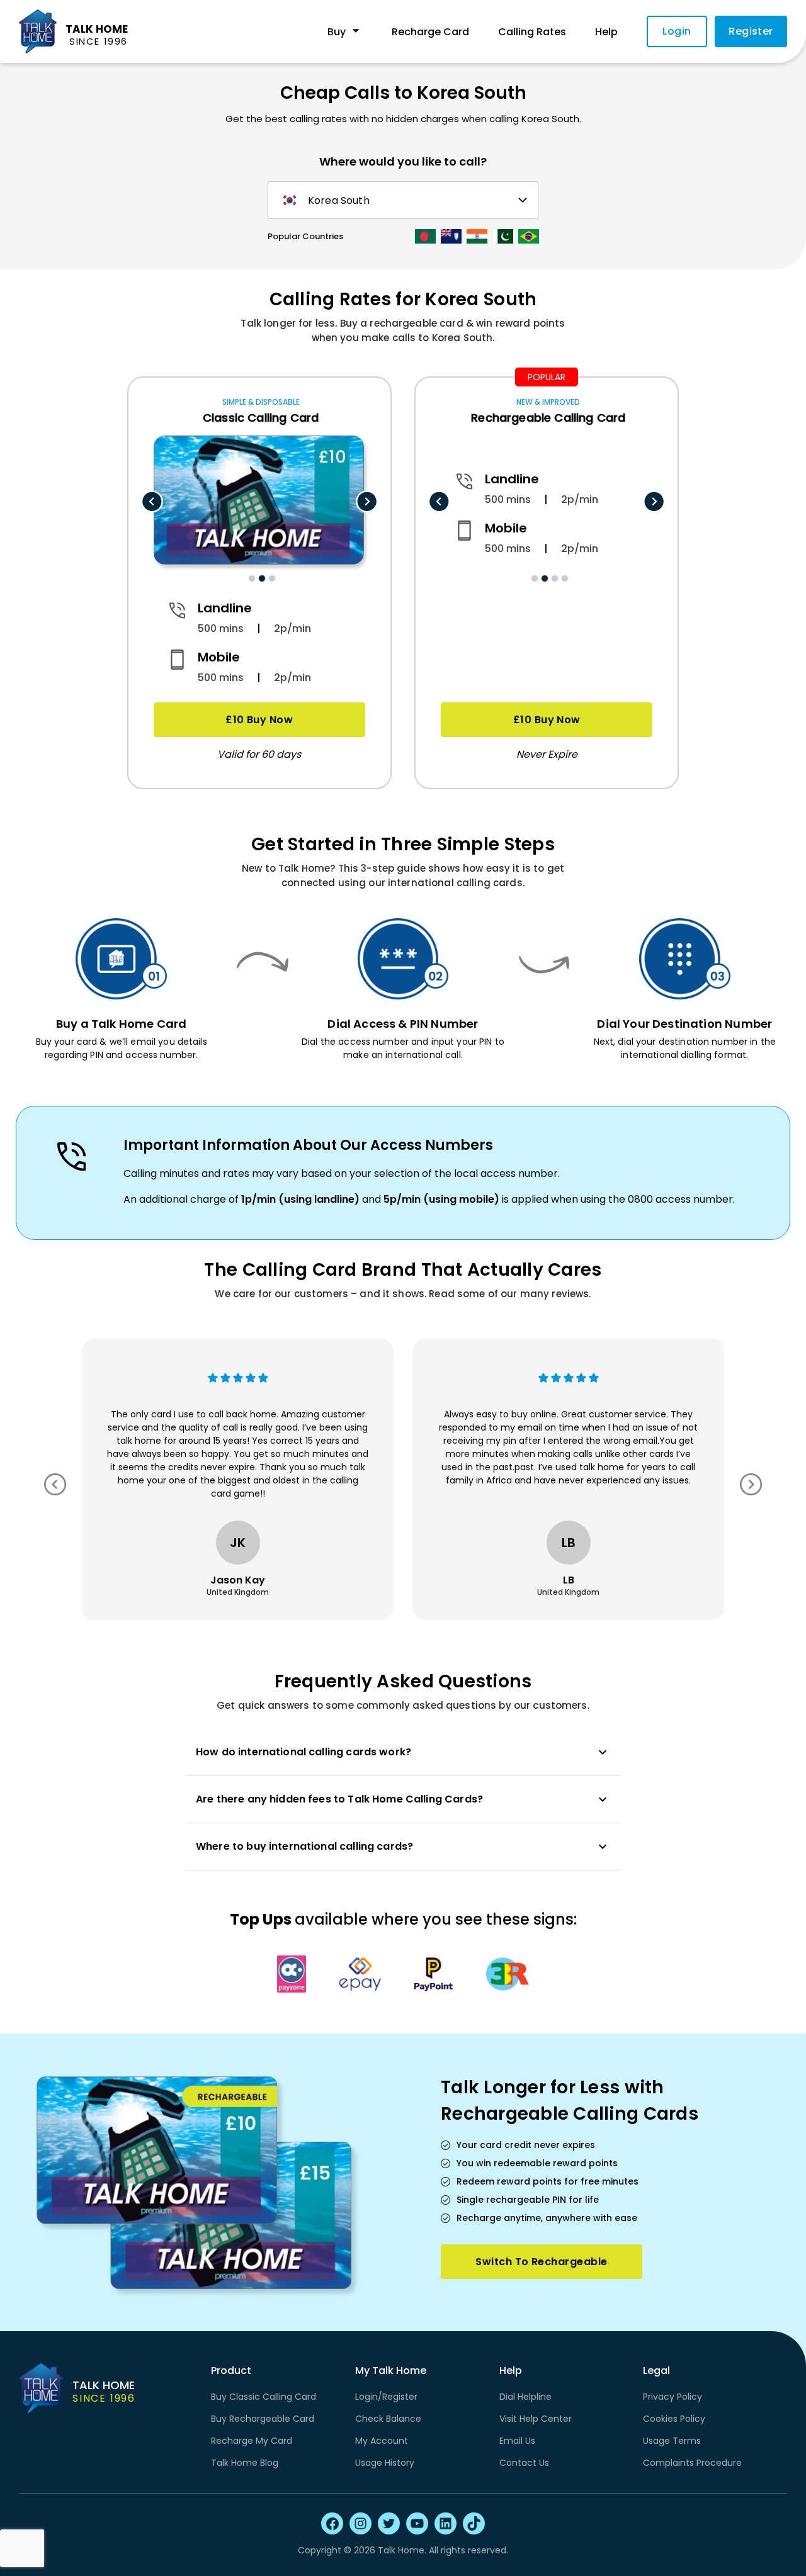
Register (751, 31)
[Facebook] (332, 2523)
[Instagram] (360, 2523)
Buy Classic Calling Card (264, 2397)
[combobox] (401, 200)
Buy (337, 32)
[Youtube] (417, 2523)
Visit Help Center (536, 2419)
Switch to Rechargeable (541, 2262)
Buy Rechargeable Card (263, 2419)
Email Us (517, 2441)
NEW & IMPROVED (548, 402)
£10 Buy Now (259, 720)
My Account (382, 2441)
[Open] (523, 200)
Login (677, 31)
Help (606, 32)
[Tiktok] (474, 2523)
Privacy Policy (673, 2397)
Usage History (385, 2463)
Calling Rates (532, 32)
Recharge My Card (252, 2441)
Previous (152, 502)
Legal (656, 2371)
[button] (403, 1752)
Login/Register (386, 2397)
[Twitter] (389, 2523)
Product (231, 2371)
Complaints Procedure (692, 2463)
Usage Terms (672, 2441)
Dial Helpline (525, 2397)
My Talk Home (391, 2371)
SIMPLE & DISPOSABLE (261, 402)
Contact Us (524, 2463)
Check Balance (388, 2419)
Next (367, 502)
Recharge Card (430, 32)
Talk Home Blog (245, 2463)
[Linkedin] (446, 2523)
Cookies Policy (674, 2419)
